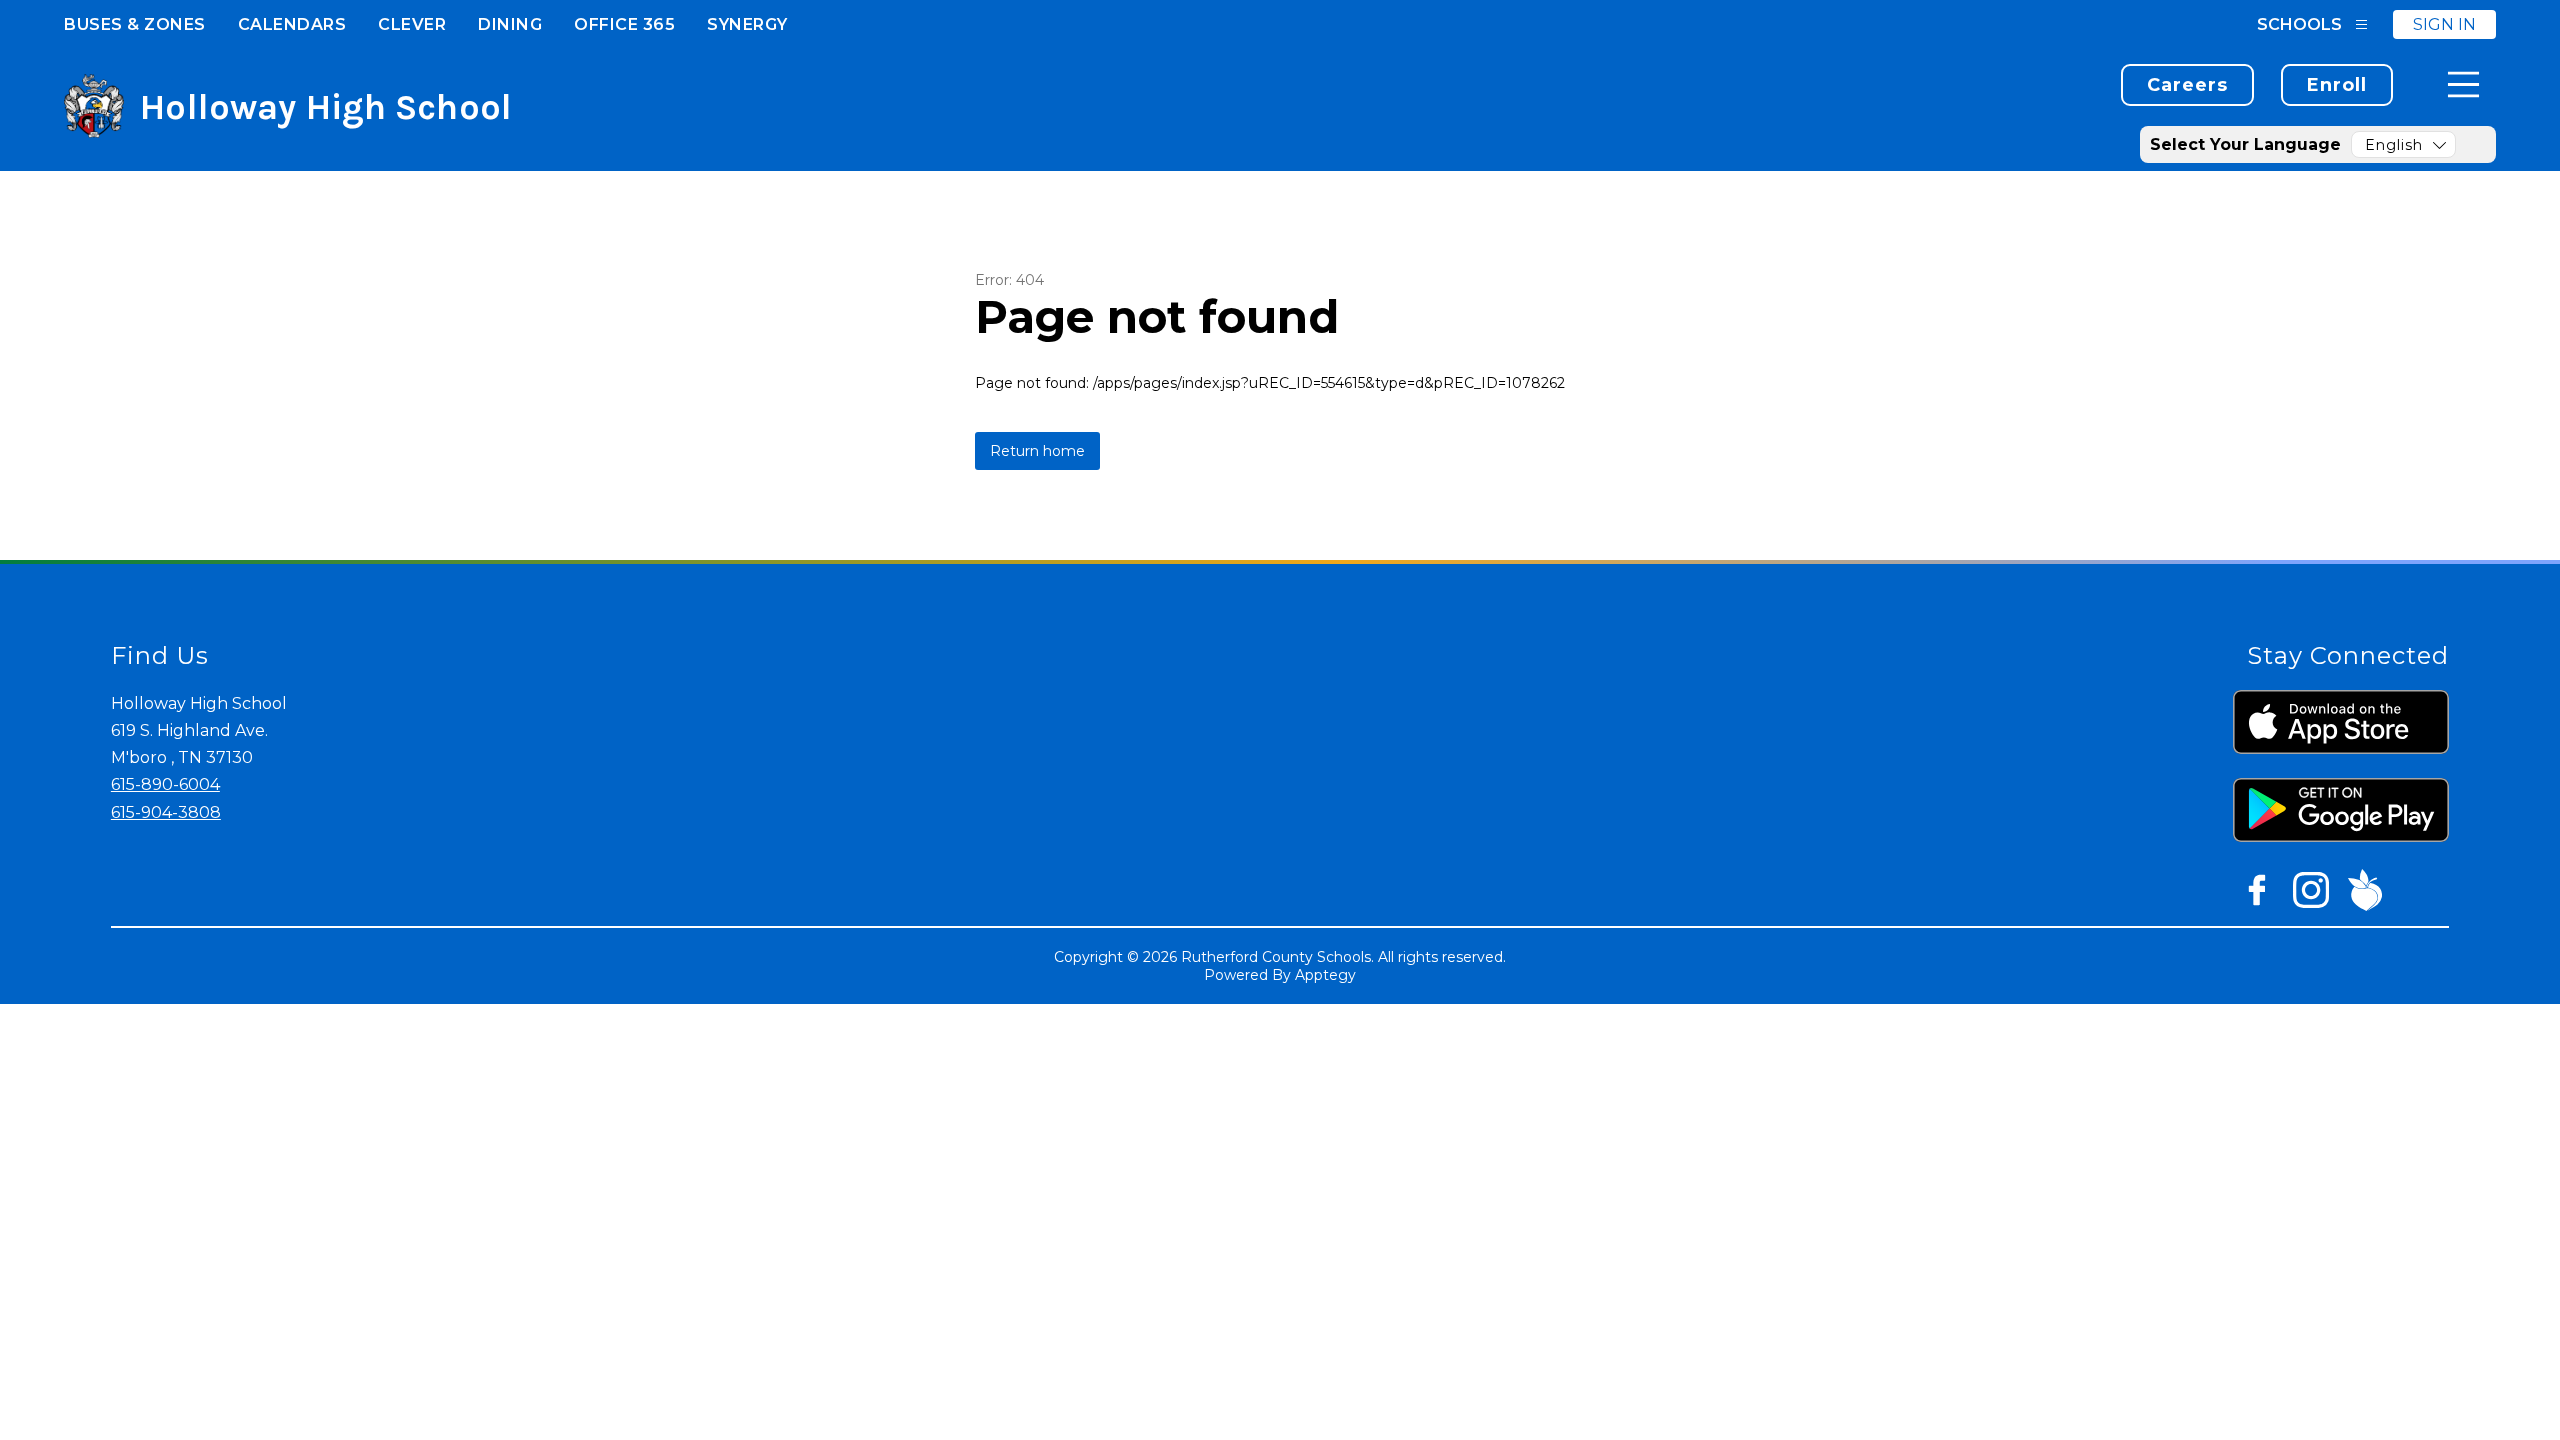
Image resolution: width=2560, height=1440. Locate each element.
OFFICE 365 (624, 24)
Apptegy (1325, 975)
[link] (2187, 85)
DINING (510, 24)
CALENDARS (292, 24)
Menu (2463, 84)
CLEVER (412, 24)
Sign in (2444, 24)
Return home (1037, 451)
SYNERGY (747, 24)
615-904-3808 (166, 812)
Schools (2299, 24)
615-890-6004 (165, 784)
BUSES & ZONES (135, 24)
